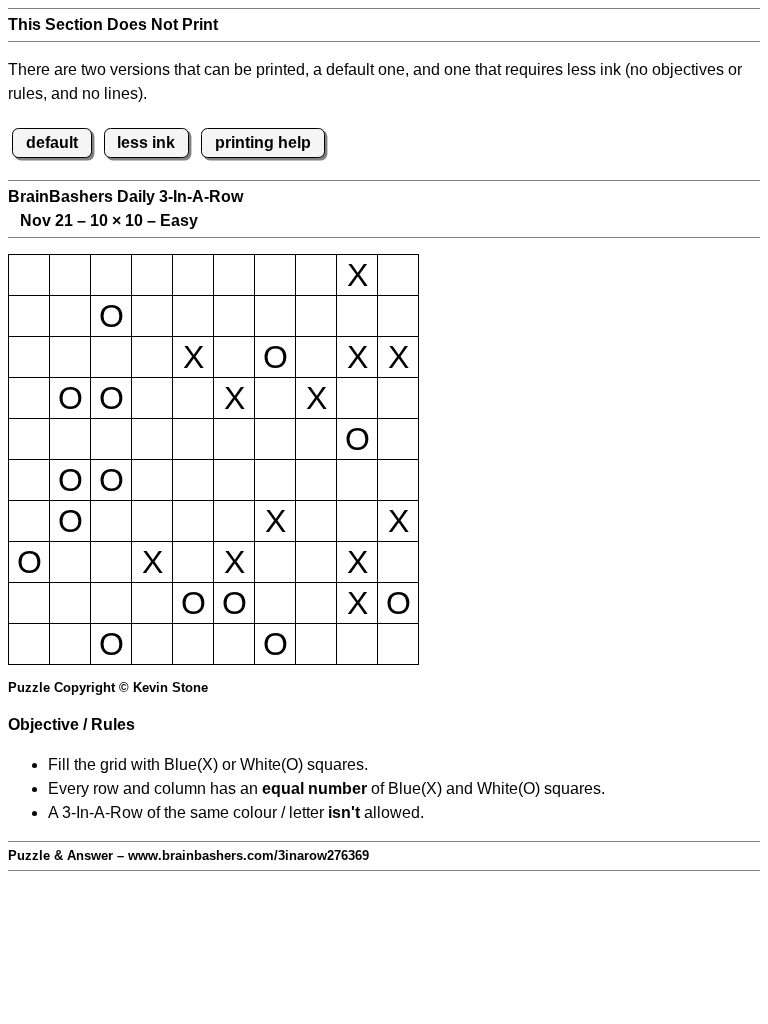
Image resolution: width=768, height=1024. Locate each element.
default (52, 142)
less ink (146, 142)
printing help (263, 142)
